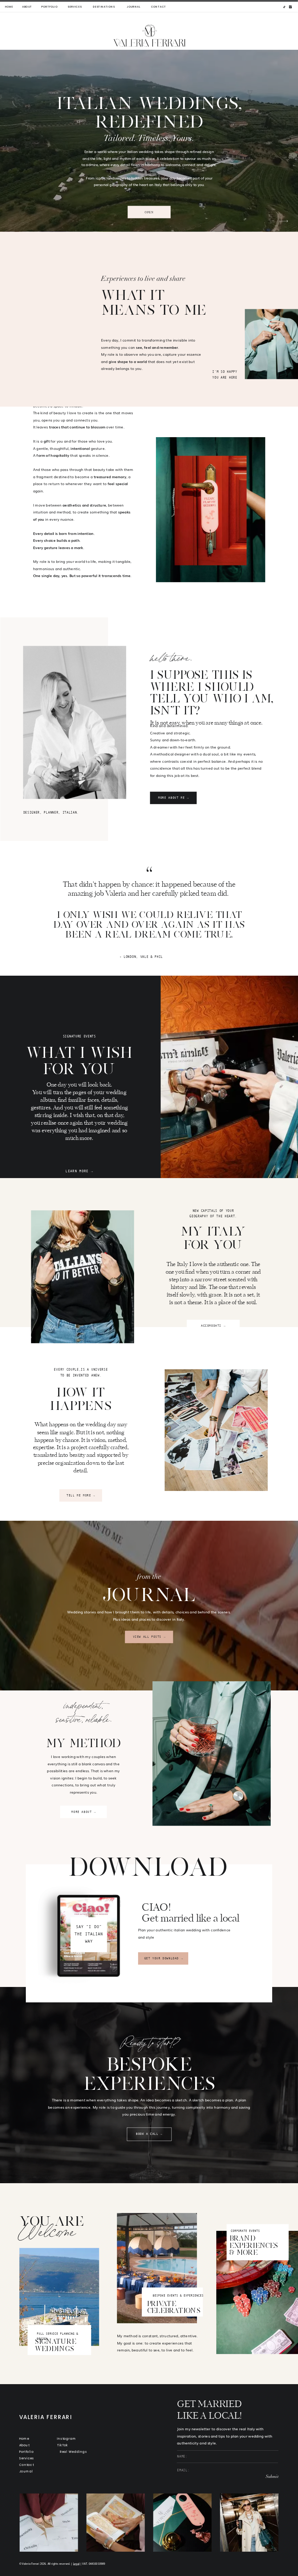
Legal (76, 2564)
